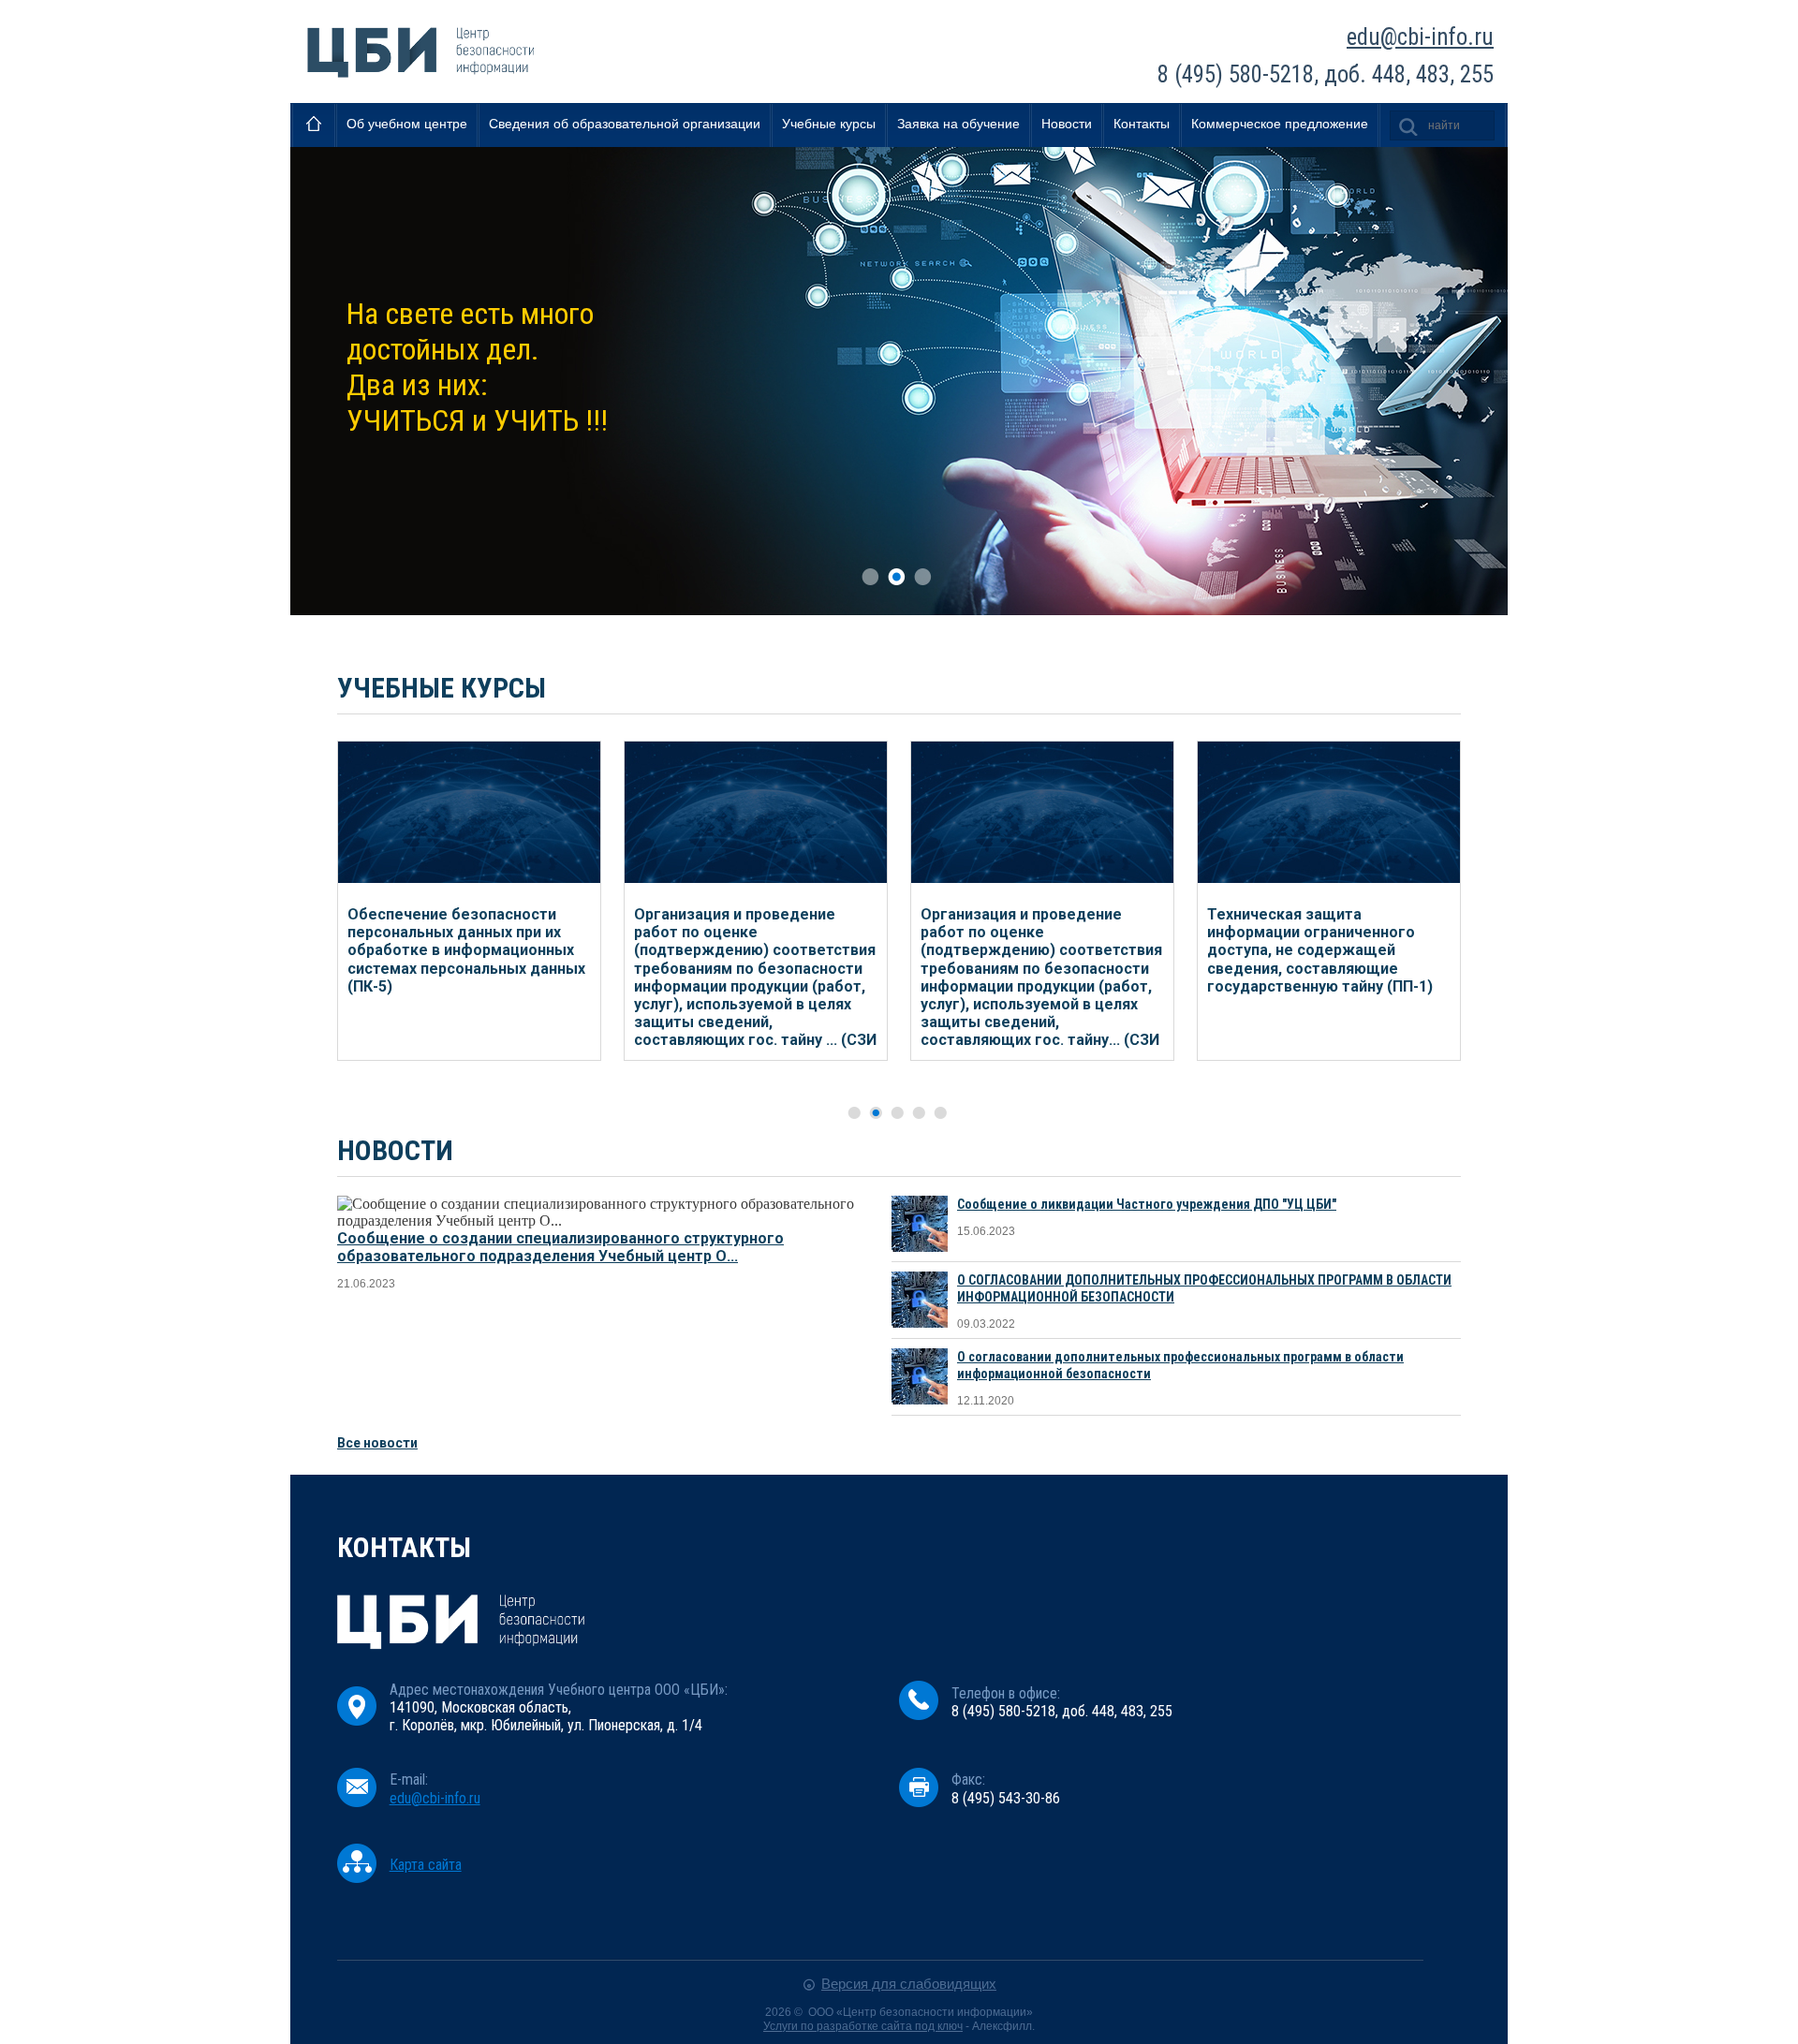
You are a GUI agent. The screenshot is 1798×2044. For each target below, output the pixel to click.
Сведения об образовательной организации (625, 124)
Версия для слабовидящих (909, 1984)
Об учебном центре (407, 124)
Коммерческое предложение (1280, 124)
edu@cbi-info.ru (1420, 37)
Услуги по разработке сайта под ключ (863, 2026)
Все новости (377, 1443)
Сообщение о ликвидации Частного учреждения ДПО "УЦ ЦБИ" (1147, 1204)
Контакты (1142, 124)
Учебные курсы (829, 124)
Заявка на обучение (958, 124)
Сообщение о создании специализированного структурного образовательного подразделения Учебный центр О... (560, 1247)
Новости (1067, 124)
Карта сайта (426, 1865)
